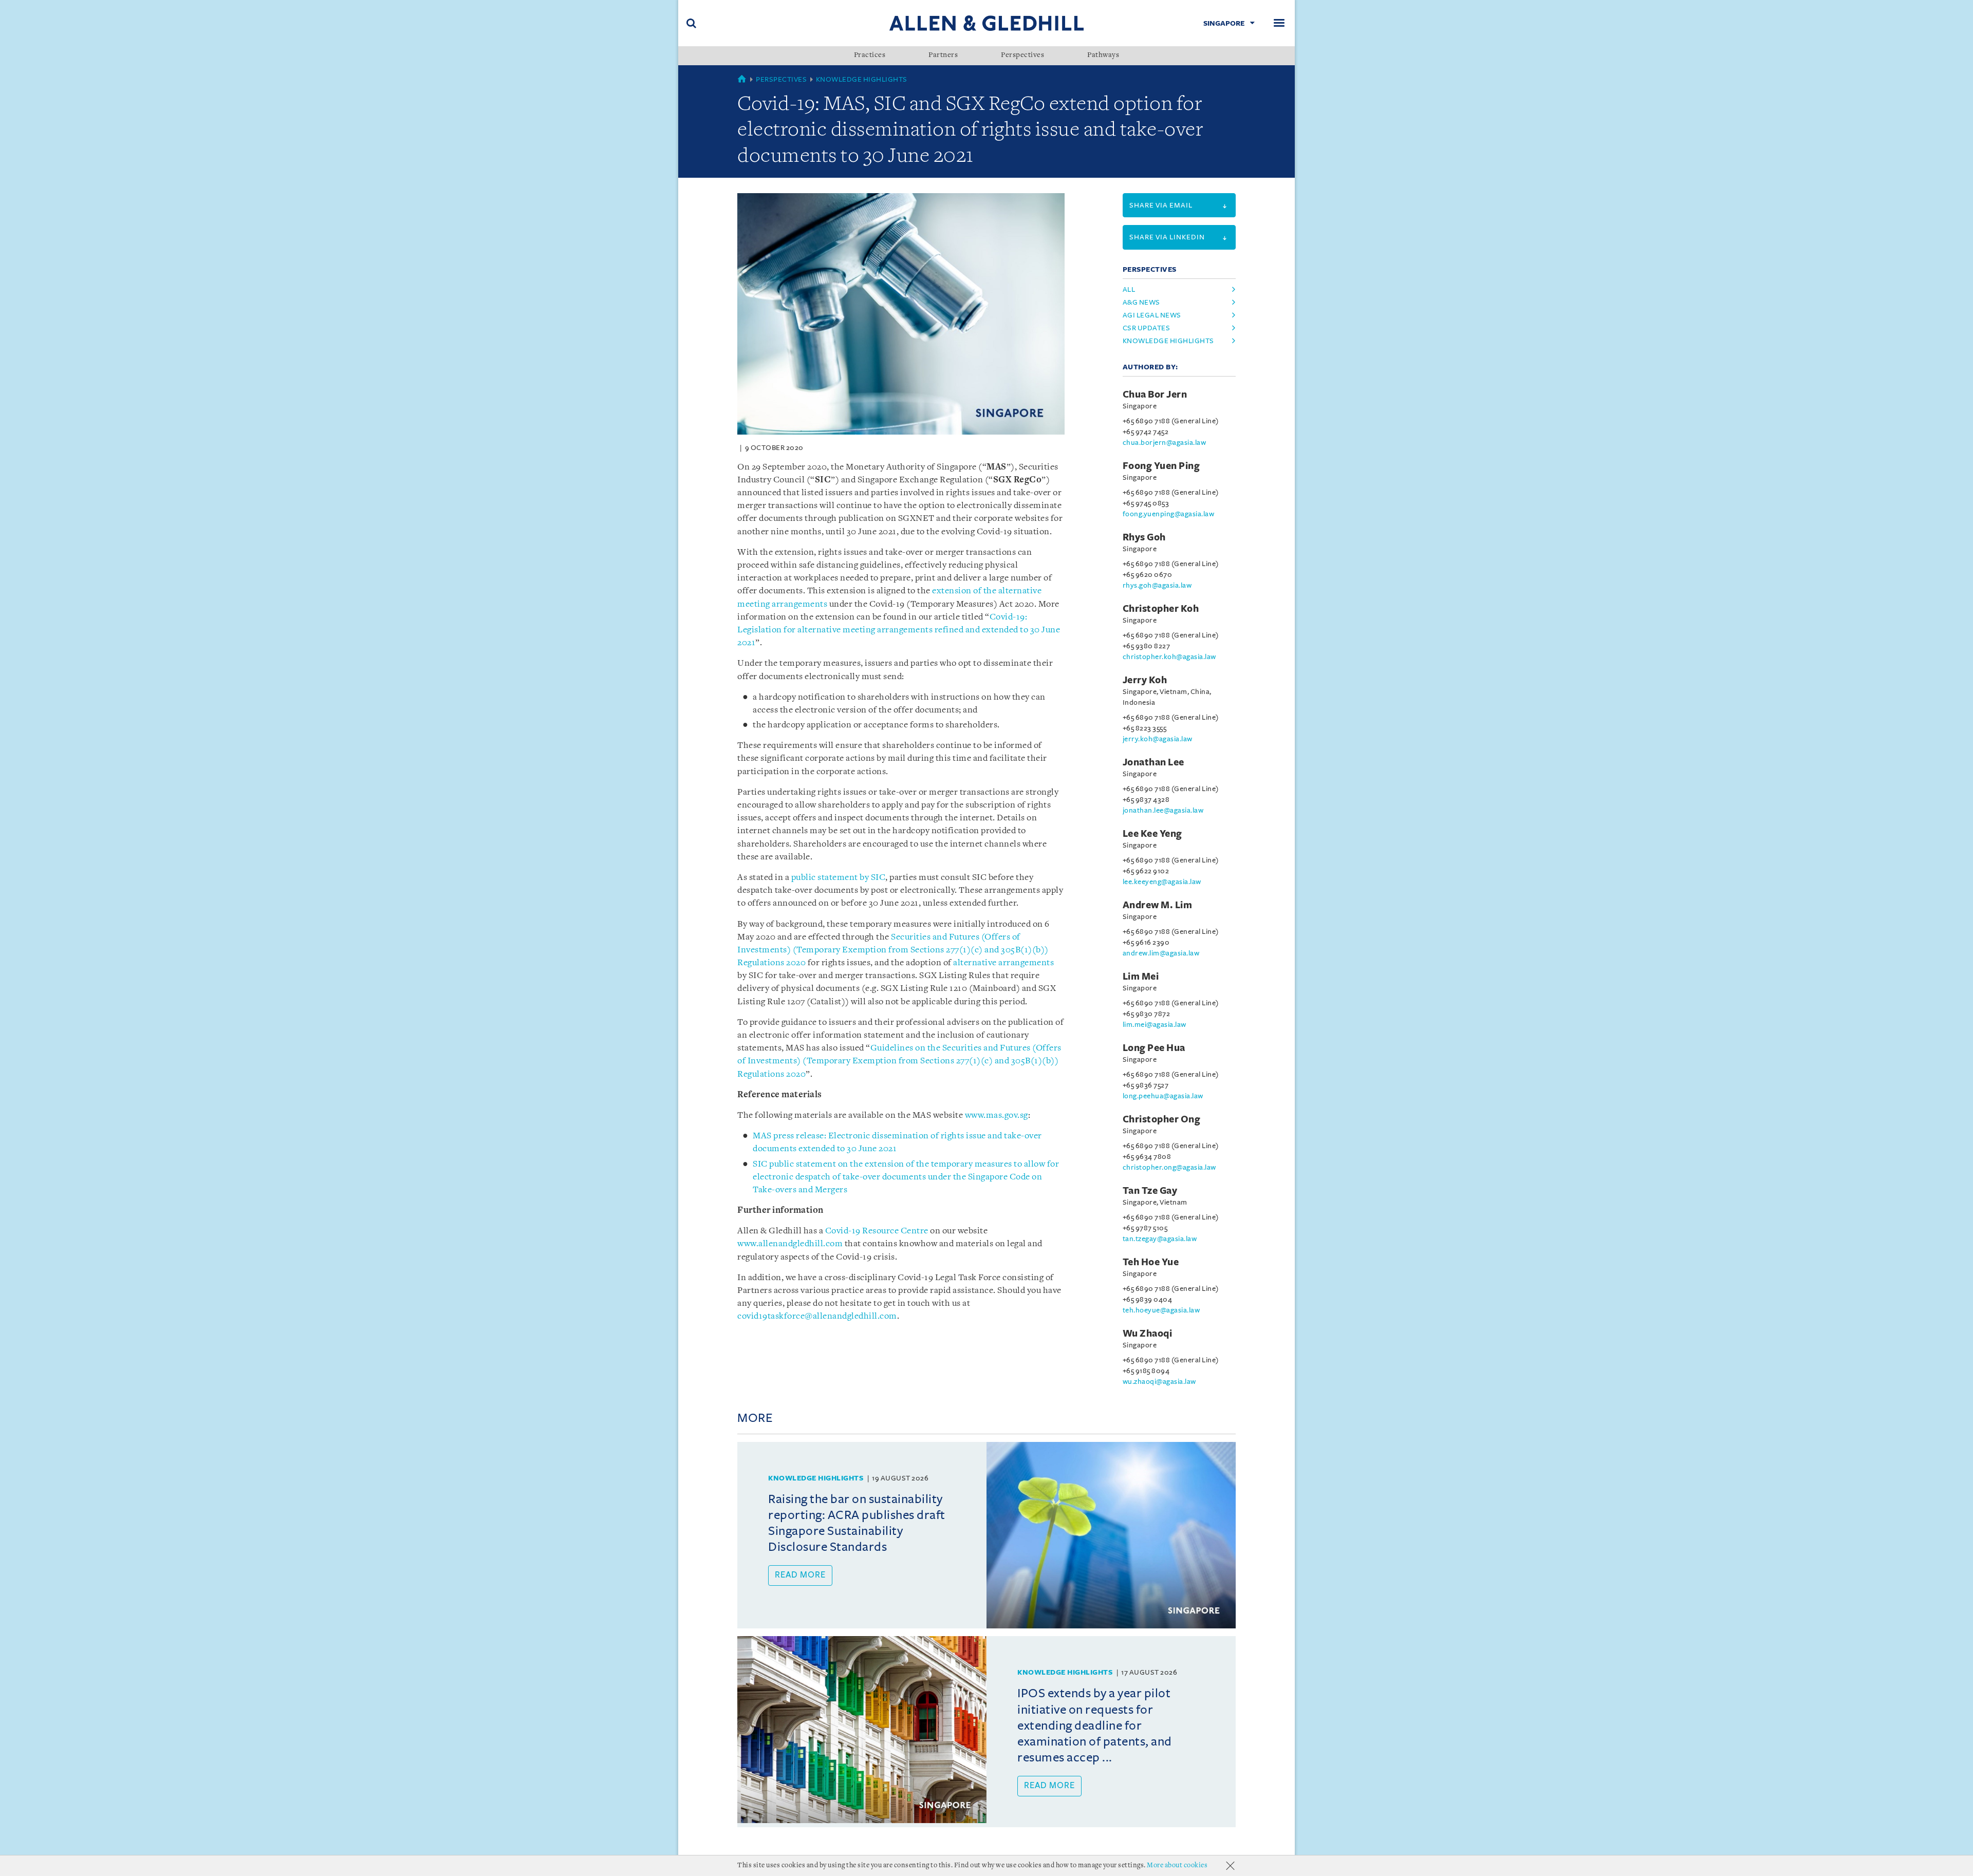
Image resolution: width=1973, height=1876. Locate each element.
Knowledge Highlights (862, 79)
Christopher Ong (1162, 1119)
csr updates (1147, 328)
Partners (943, 55)
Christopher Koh (1161, 609)
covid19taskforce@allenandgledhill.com (817, 1316)
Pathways (1103, 55)
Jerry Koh (1145, 680)
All (1129, 289)
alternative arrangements (1003, 963)
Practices (870, 55)
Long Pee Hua (1154, 1048)
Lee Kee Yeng (1152, 834)
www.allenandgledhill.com (790, 1244)
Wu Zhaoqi (1148, 1334)
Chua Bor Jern (1155, 395)
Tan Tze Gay (1150, 1191)
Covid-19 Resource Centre (877, 1231)
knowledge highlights (1168, 341)
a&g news (1141, 302)
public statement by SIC (839, 878)
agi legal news (1152, 315)
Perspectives (1022, 55)
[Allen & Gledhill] (986, 23)
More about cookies (1177, 1865)
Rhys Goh (1144, 537)
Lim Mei (1141, 977)
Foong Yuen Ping (1161, 466)
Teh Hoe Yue (1151, 1262)
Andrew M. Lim (1158, 905)
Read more (800, 1575)
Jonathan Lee (1153, 762)
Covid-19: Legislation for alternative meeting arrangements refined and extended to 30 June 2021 (899, 630)
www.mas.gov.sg (997, 1115)
